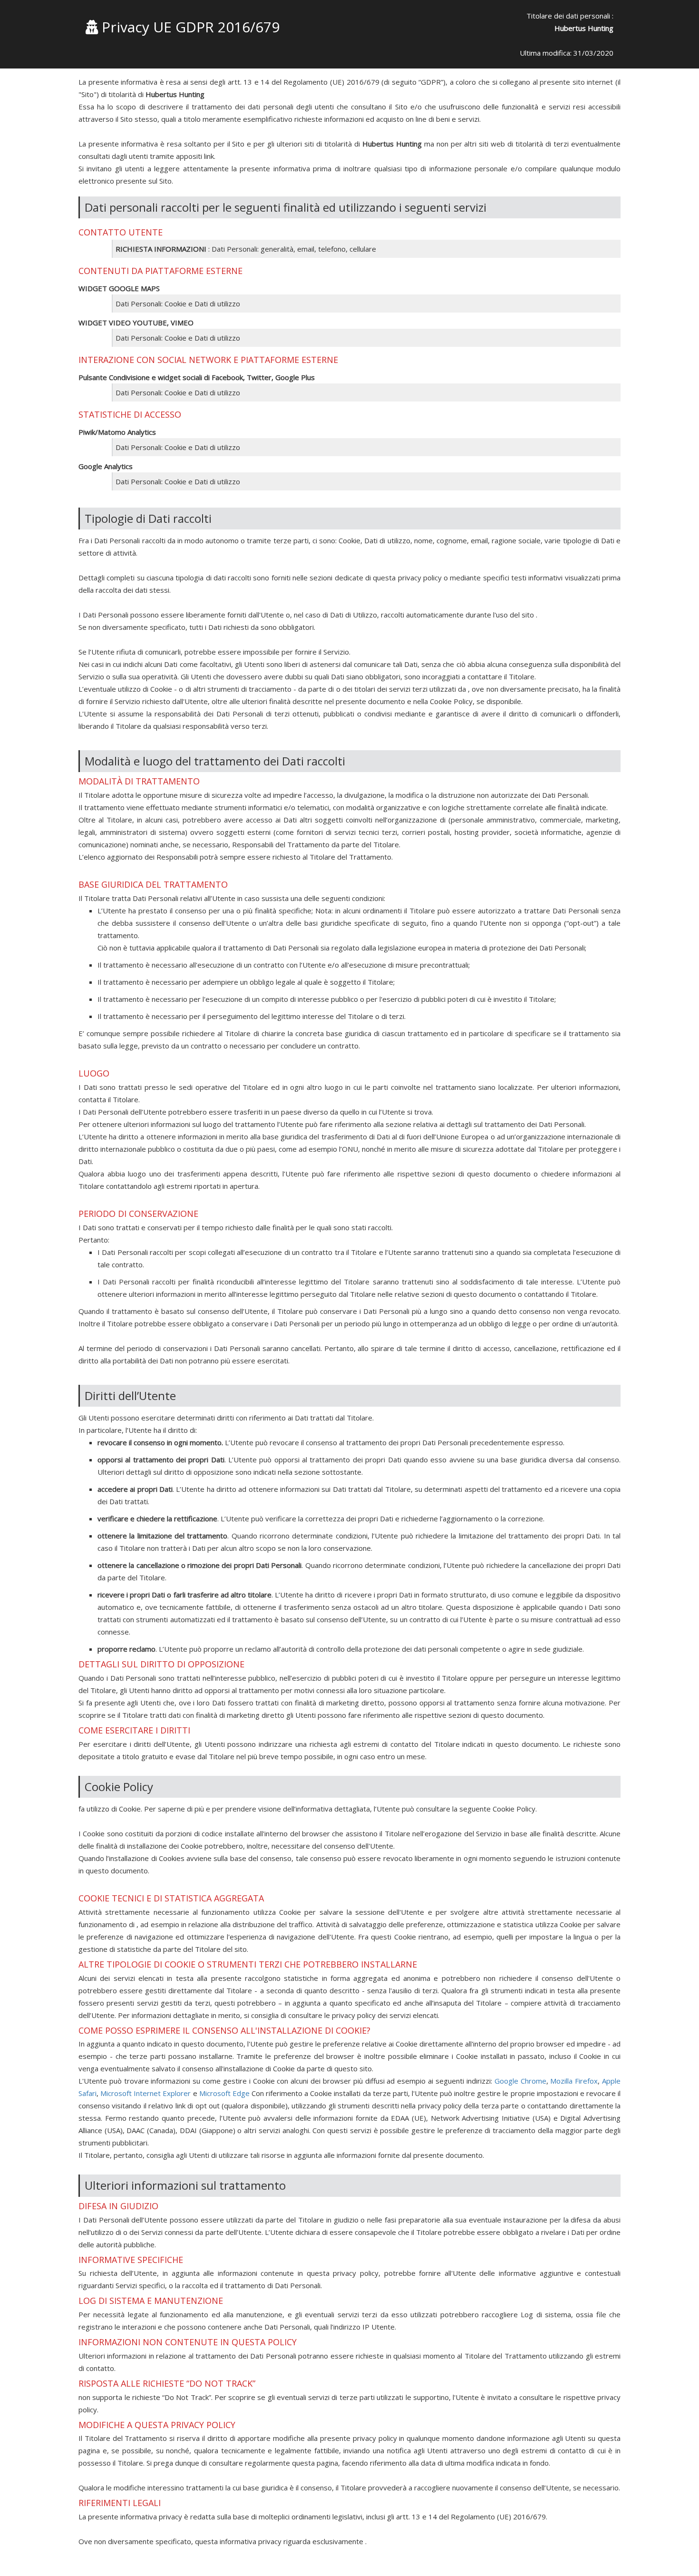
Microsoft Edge (224, 2093)
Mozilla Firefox (574, 2081)
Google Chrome (520, 2081)
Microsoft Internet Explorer (146, 2093)
